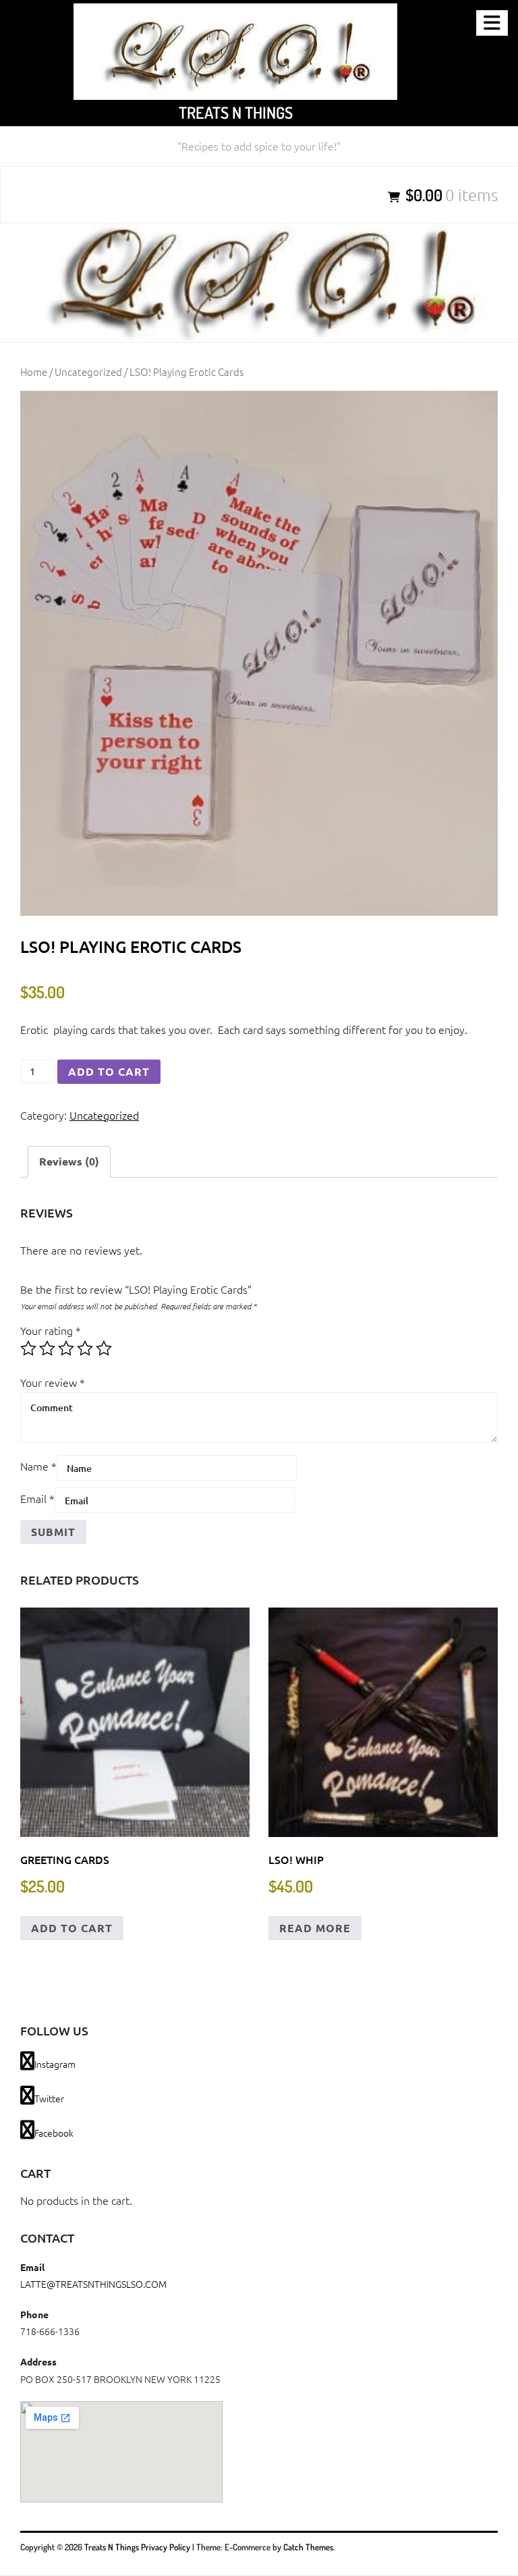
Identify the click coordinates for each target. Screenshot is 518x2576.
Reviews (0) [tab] (69, 1161)
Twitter (49, 2098)
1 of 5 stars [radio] (28, 1348)
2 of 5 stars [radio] (47, 1348)
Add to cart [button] (72, 1928)
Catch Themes (308, 2547)
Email (37, 1498)
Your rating (51, 1330)
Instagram (55, 2064)
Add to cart (109, 1071)
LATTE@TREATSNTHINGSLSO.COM (93, 2284)
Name (38, 1466)
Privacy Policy (166, 2547)
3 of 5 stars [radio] (66, 1348)
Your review (53, 1382)
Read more (315, 1928)
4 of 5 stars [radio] (85, 1348)
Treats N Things (236, 112)
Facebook (54, 2133)
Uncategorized (88, 372)
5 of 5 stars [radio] (104, 1348)
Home (34, 372)
